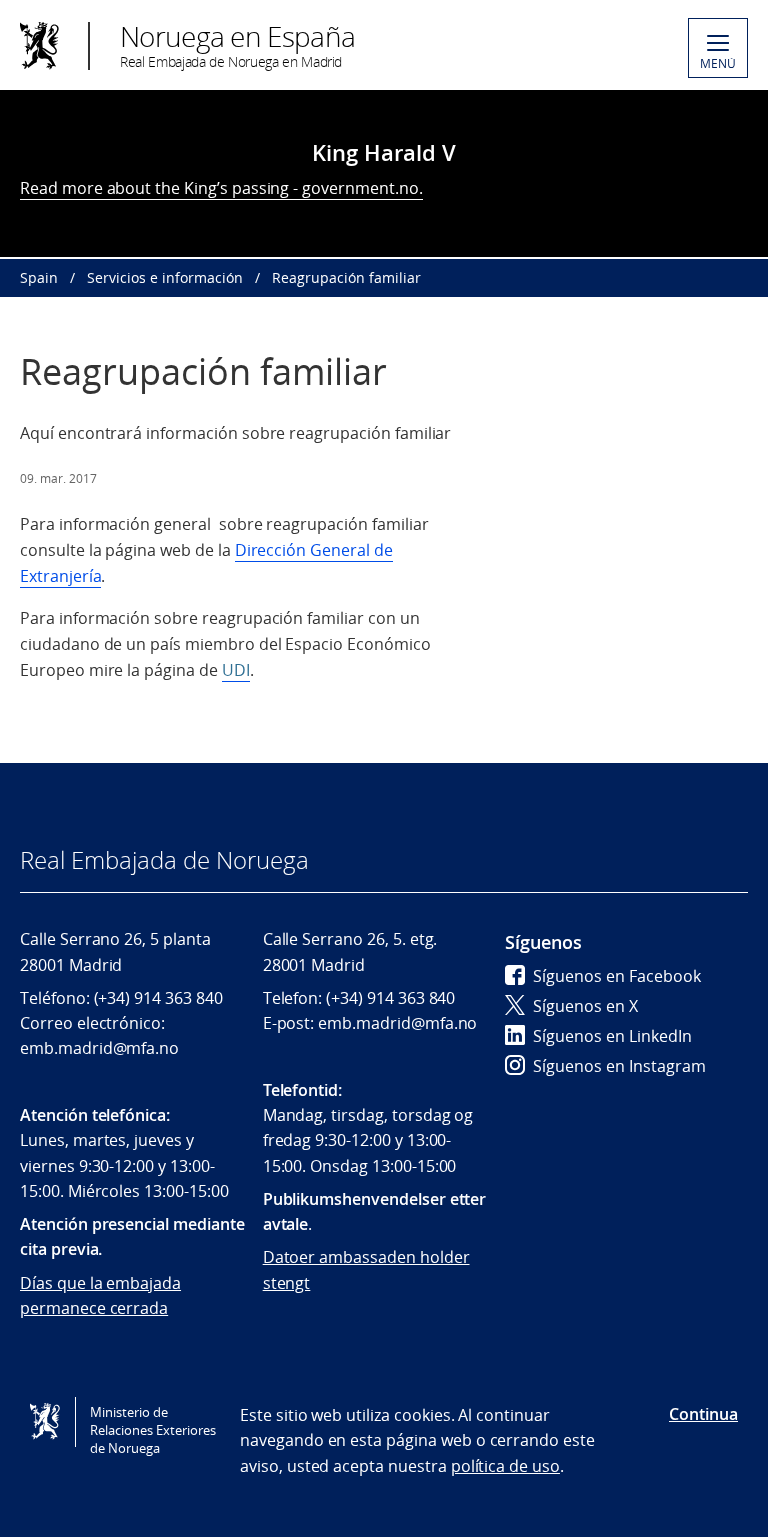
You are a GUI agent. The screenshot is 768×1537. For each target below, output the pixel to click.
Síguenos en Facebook (617, 976)
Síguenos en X (585, 1006)
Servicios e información (165, 277)
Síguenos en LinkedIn (612, 1036)
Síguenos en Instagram (619, 1066)
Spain (39, 277)
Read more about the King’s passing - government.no (219, 188)
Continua (703, 1414)
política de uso (505, 1466)
